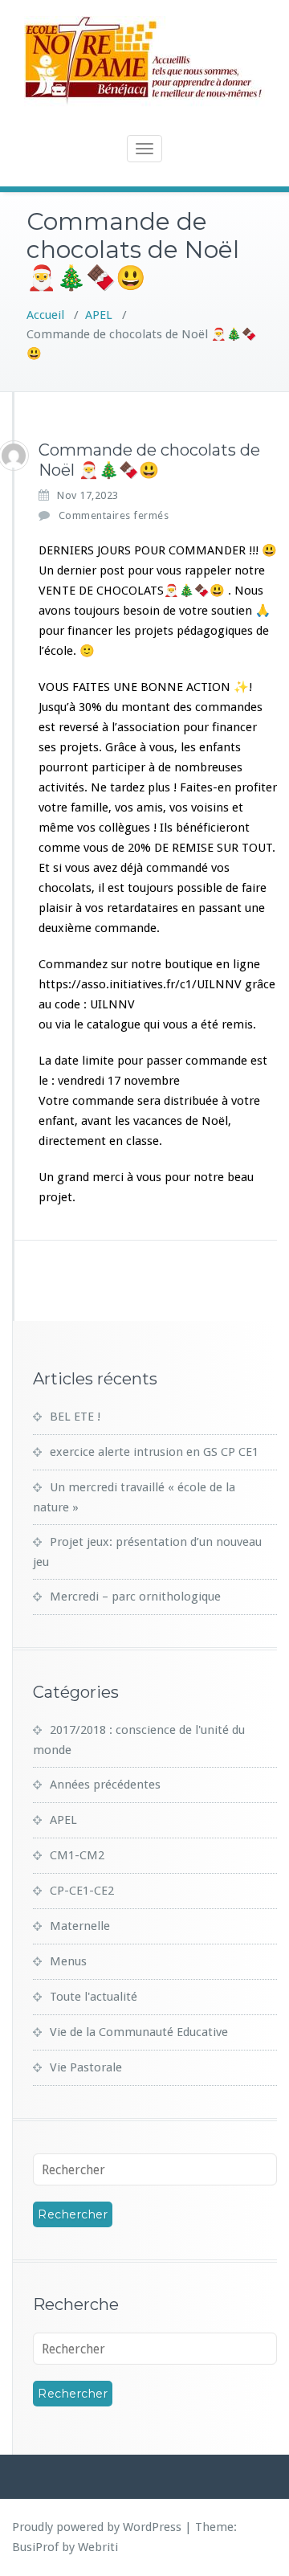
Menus (68, 1961)
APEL (99, 315)
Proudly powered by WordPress (97, 2527)
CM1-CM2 (77, 1855)
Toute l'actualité (94, 1997)
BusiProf (35, 2547)
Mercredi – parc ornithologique (135, 1597)
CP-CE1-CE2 (82, 1891)
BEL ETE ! (75, 1417)
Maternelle (80, 1926)
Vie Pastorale (86, 2067)
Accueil (45, 315)
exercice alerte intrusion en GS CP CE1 (154, 1452)
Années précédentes (105, 1785)
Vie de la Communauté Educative (139, 2032)
